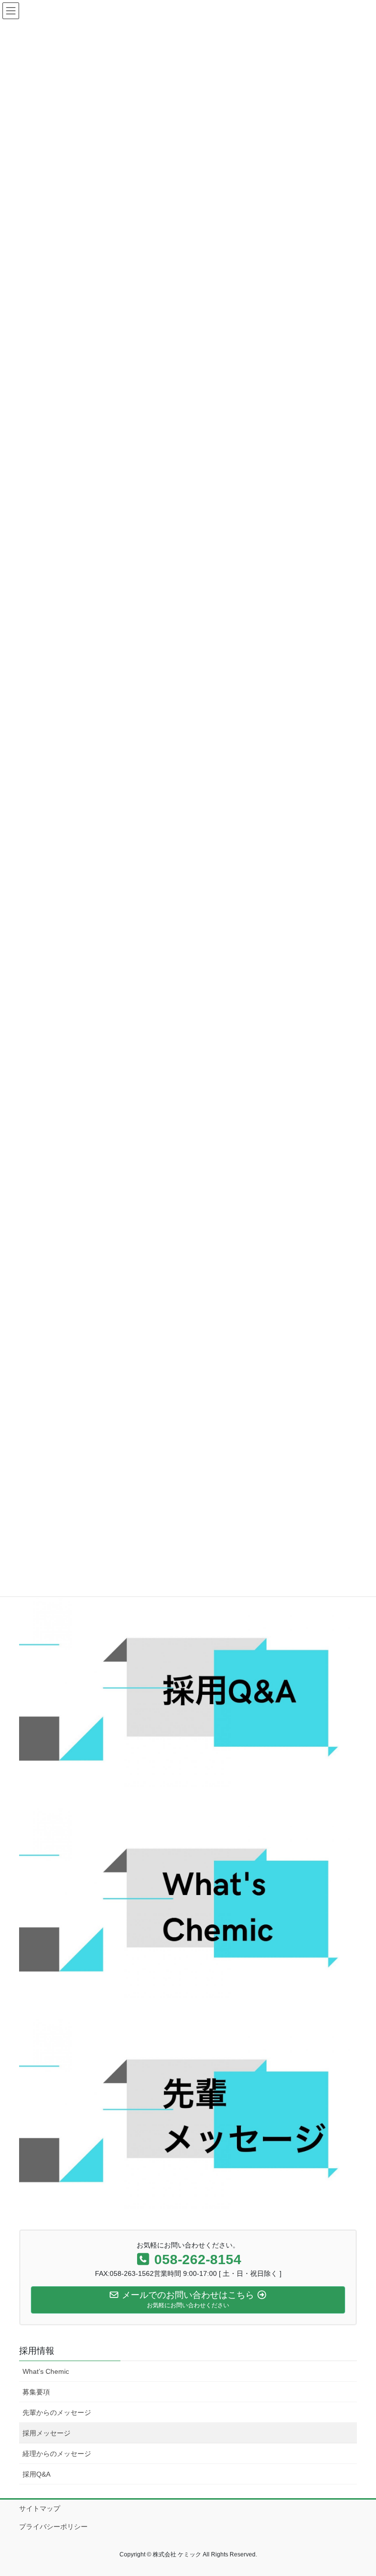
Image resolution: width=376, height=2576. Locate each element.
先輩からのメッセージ (57, 2412)
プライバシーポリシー (53, 2527)
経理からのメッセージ (57, 2454)
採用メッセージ (47, 2433)
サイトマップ (40, 2508)
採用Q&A (36, 2474)
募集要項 (36, 2392)
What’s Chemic (46, 2371)
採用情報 (37, 2351)
